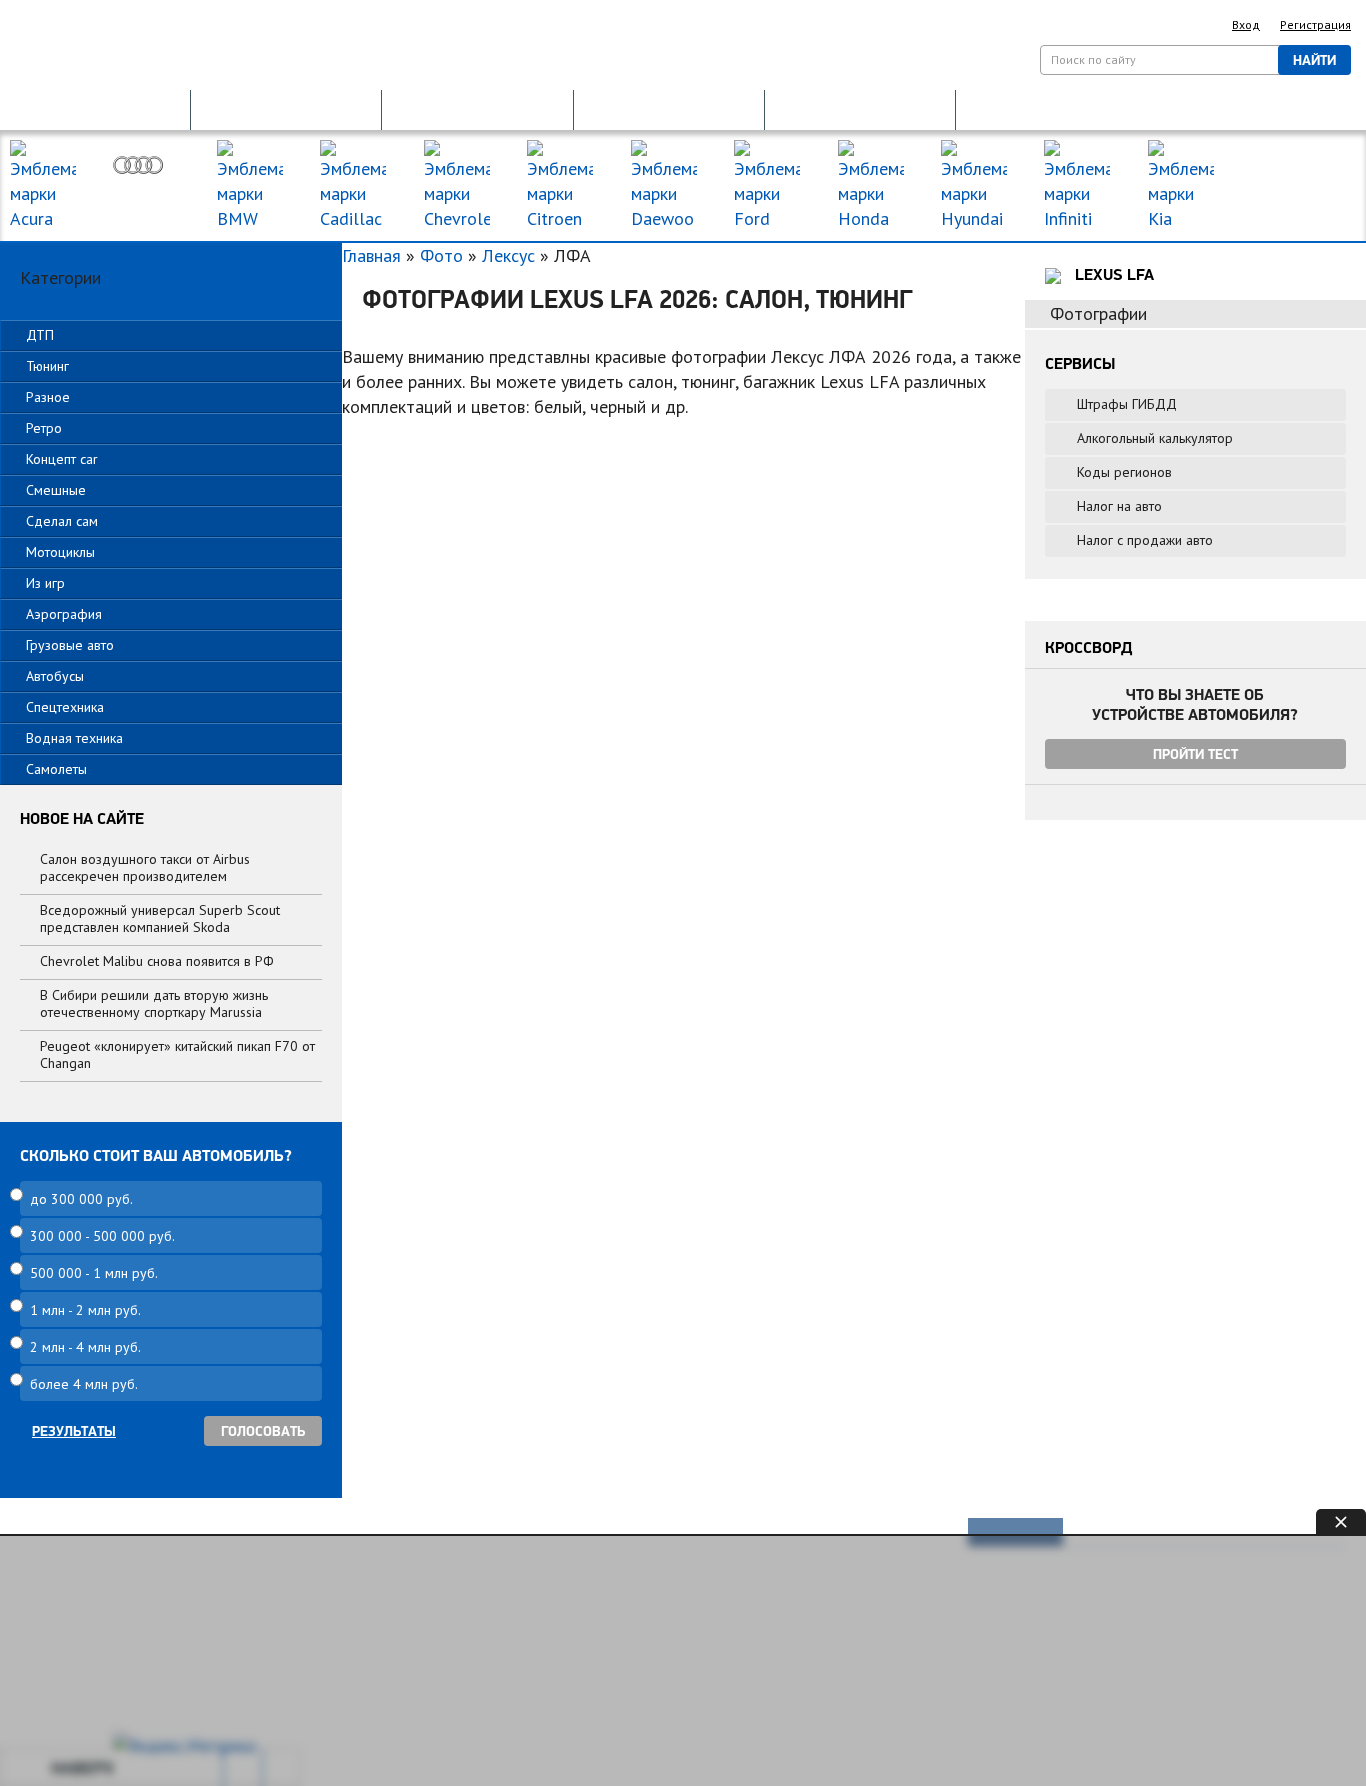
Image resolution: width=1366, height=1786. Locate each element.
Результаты (74, 1431)
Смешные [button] (56, 490)
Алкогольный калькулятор (1155, 438)
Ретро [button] (44, 428)
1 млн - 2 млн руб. (85, 1310)
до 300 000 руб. (81, 1199)
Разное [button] (48, 397)
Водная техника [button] (74, 738)
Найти (1314, 60)
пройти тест (1195, 754)
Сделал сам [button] (62, 521)
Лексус (508, 255)
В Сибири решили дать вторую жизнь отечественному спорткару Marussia (154, 1003)
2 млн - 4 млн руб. (85, 1347)
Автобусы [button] (55, 676)
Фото (441, 255)
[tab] (171, 335)
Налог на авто (1119, 506)
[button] (95, 108)
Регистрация (1315, 24)
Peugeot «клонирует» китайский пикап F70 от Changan (177, 1054)
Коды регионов (1124, 472)
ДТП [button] (40, 335)
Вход (1246, 24)
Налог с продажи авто (1145, 540)
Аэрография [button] (64, 614)
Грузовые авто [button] (70, 645)
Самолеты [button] (56, 769)
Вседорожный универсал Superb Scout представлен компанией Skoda (160, 918)
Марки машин (1289, 168)
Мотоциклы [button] (60, 552)
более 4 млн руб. (84, 1384)
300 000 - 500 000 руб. (102, 1236)
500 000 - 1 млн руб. (94, 1273)
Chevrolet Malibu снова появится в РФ (157, 961)
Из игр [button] (45, 583)
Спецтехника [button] (65, 707)
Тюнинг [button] (47, 366)
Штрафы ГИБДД (1127, 404)
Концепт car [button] (62, 459)
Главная (371, 255)
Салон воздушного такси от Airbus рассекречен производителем (145, 867)
